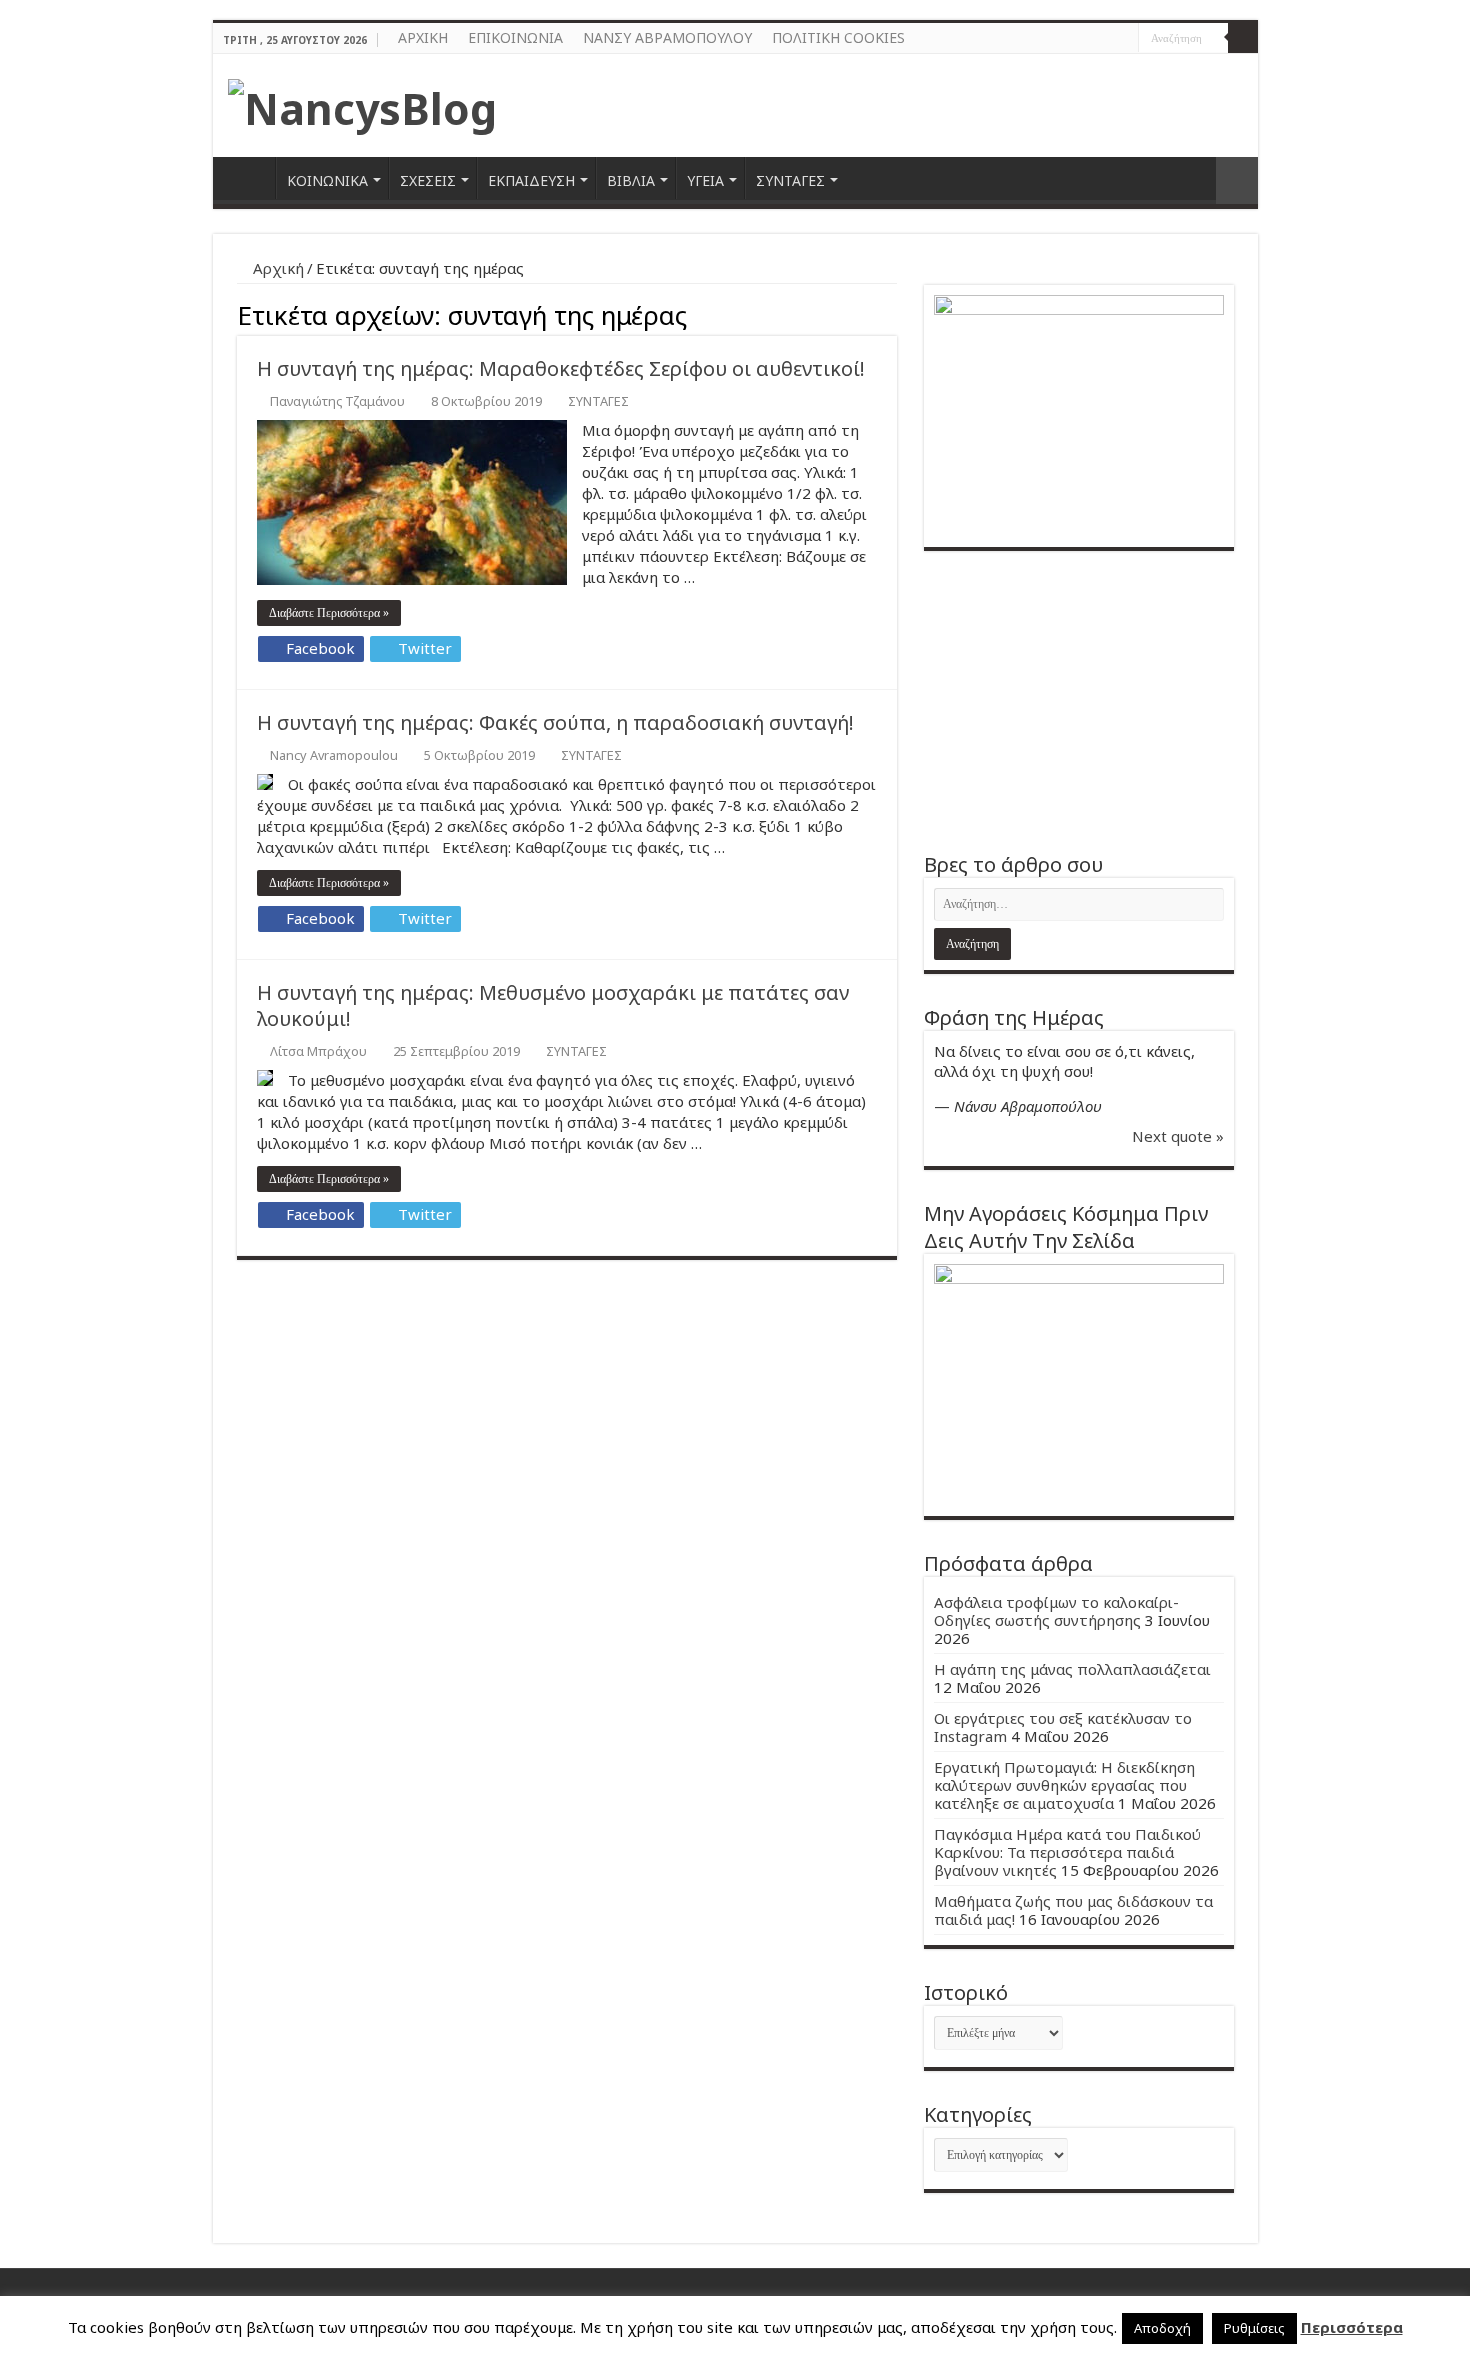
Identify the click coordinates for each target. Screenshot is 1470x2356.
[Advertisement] (1079, 701)
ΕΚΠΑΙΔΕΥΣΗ (531, 180)
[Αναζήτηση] (1243, 38)
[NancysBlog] (362, 103)
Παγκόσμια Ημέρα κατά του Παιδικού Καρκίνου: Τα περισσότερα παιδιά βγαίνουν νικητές (1067, 1852)
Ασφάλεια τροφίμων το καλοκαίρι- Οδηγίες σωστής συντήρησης (1056, 1611)
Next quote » (1178, 1136)
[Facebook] (1104, 39)
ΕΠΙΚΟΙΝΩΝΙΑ (515, 37)
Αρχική (276, 268)
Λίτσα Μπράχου (318, 1051)
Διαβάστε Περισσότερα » (329, 613)
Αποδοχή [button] (1162, 2328)
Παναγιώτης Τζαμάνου (337, 401)
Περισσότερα (1352, 2327)
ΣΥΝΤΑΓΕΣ (790, 180)
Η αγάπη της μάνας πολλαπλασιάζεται (1072, 1669)
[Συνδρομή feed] (891, 312)
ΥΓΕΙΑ (705, 180)
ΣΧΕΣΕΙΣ (428, 180)
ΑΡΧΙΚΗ (423, 37)
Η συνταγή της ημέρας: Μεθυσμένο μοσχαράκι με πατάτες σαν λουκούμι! (553, 1005)
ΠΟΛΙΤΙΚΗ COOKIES (838, 37)
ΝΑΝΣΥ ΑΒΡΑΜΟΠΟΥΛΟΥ (667, 37)
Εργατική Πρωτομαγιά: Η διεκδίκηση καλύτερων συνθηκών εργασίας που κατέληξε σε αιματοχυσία (1064, 1785)
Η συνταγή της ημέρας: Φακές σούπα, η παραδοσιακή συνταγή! (555, 722)
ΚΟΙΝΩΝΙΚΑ (327, 180)
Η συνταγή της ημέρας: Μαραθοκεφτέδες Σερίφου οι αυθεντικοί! (561, 368)
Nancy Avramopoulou (334, 755)
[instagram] (1123, 39)
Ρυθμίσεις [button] (1254, 2328)
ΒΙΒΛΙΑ (631, 180)
